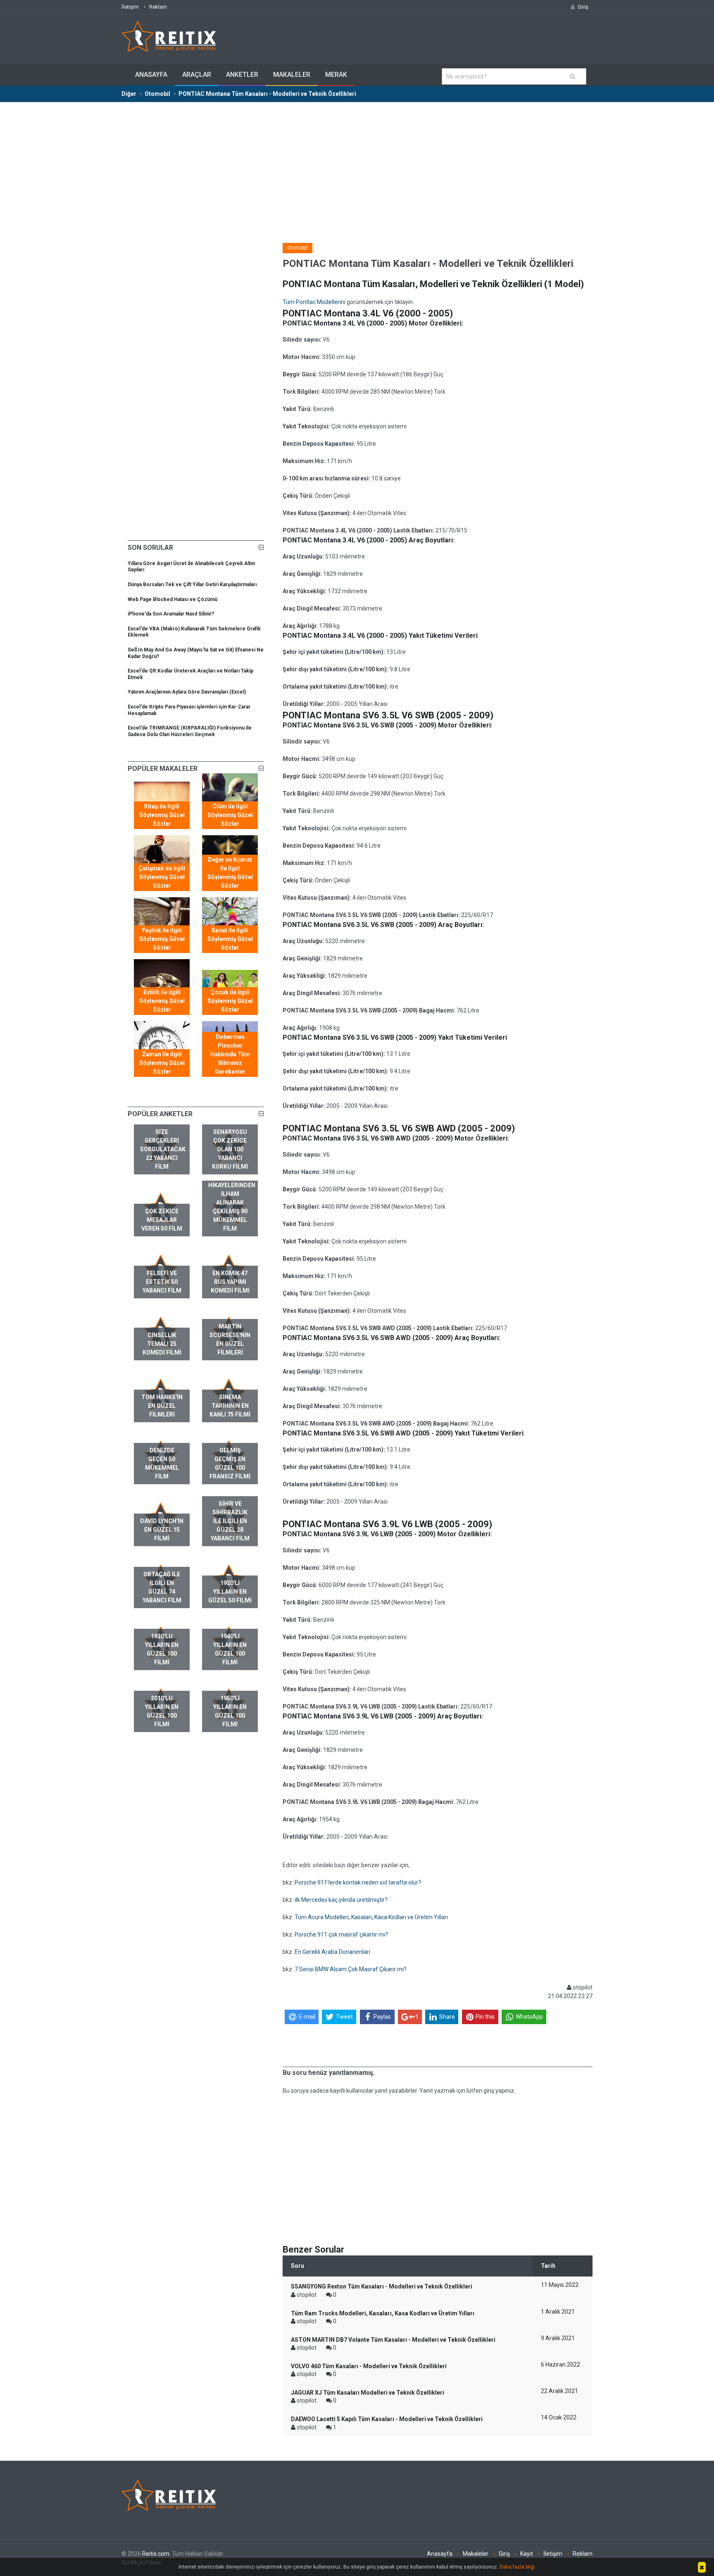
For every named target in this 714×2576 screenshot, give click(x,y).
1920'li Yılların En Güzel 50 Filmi (230, 1592)
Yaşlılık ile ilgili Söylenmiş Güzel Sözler (162, 939)
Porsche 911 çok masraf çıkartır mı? (341, 1934)
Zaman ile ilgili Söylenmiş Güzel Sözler (162, 1063)
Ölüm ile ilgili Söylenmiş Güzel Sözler (230, 815)
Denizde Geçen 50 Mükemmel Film (162, 1463)
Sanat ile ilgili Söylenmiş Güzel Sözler (230, 939)
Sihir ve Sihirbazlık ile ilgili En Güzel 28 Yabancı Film (230, 1521)
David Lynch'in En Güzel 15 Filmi (162, 1530)
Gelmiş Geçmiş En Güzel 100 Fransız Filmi (230, 1463)
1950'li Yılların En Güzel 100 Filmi (230, 1711)
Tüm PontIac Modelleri (312, 302)
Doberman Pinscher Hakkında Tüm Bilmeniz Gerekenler (230, 1054)
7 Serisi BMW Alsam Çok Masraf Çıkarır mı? (351, 1969)
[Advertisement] (357, 164)
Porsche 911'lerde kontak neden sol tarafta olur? (358, 1882)
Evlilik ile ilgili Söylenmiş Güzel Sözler (162, 1001)
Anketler (242, 75)
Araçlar (197, 75)
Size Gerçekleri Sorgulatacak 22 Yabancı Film (163, 1149)
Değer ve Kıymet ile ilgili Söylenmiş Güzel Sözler (230, 873)
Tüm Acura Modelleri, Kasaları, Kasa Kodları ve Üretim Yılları (371, 1917)
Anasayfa (151, 75)
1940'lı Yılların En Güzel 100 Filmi (230, 1649)
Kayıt (527, 2554)
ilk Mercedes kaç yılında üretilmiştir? (341, 1900)
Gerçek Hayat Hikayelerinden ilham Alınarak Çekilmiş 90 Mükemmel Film (232, 1202)
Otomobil (297, 248)
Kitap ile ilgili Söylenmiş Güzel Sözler (162, 815)
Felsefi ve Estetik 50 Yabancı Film (162, 1282)
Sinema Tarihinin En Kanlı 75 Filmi (230, 1406)
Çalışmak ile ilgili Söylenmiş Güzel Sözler (162, 877)
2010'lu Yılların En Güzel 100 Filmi (162, 1711)
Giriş (504, 2554)
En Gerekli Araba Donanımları (332, 1952)
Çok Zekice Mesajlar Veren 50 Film (162, 1220)
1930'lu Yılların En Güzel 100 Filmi (162, 1649)
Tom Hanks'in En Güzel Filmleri (162, 1406)
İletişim (130, 7)
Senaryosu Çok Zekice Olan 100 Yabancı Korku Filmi (230, 1149)
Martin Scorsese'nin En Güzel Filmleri (230, 1339)
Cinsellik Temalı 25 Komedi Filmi (162, 1344)
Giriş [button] (583, 7)
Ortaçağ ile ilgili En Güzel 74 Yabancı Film (162, 1587)
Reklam (158, 7)
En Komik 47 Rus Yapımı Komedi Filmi (230, 1282)
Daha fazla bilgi (517, 2567)
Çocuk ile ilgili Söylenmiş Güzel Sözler (230, 1001)
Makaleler (292, 75)
